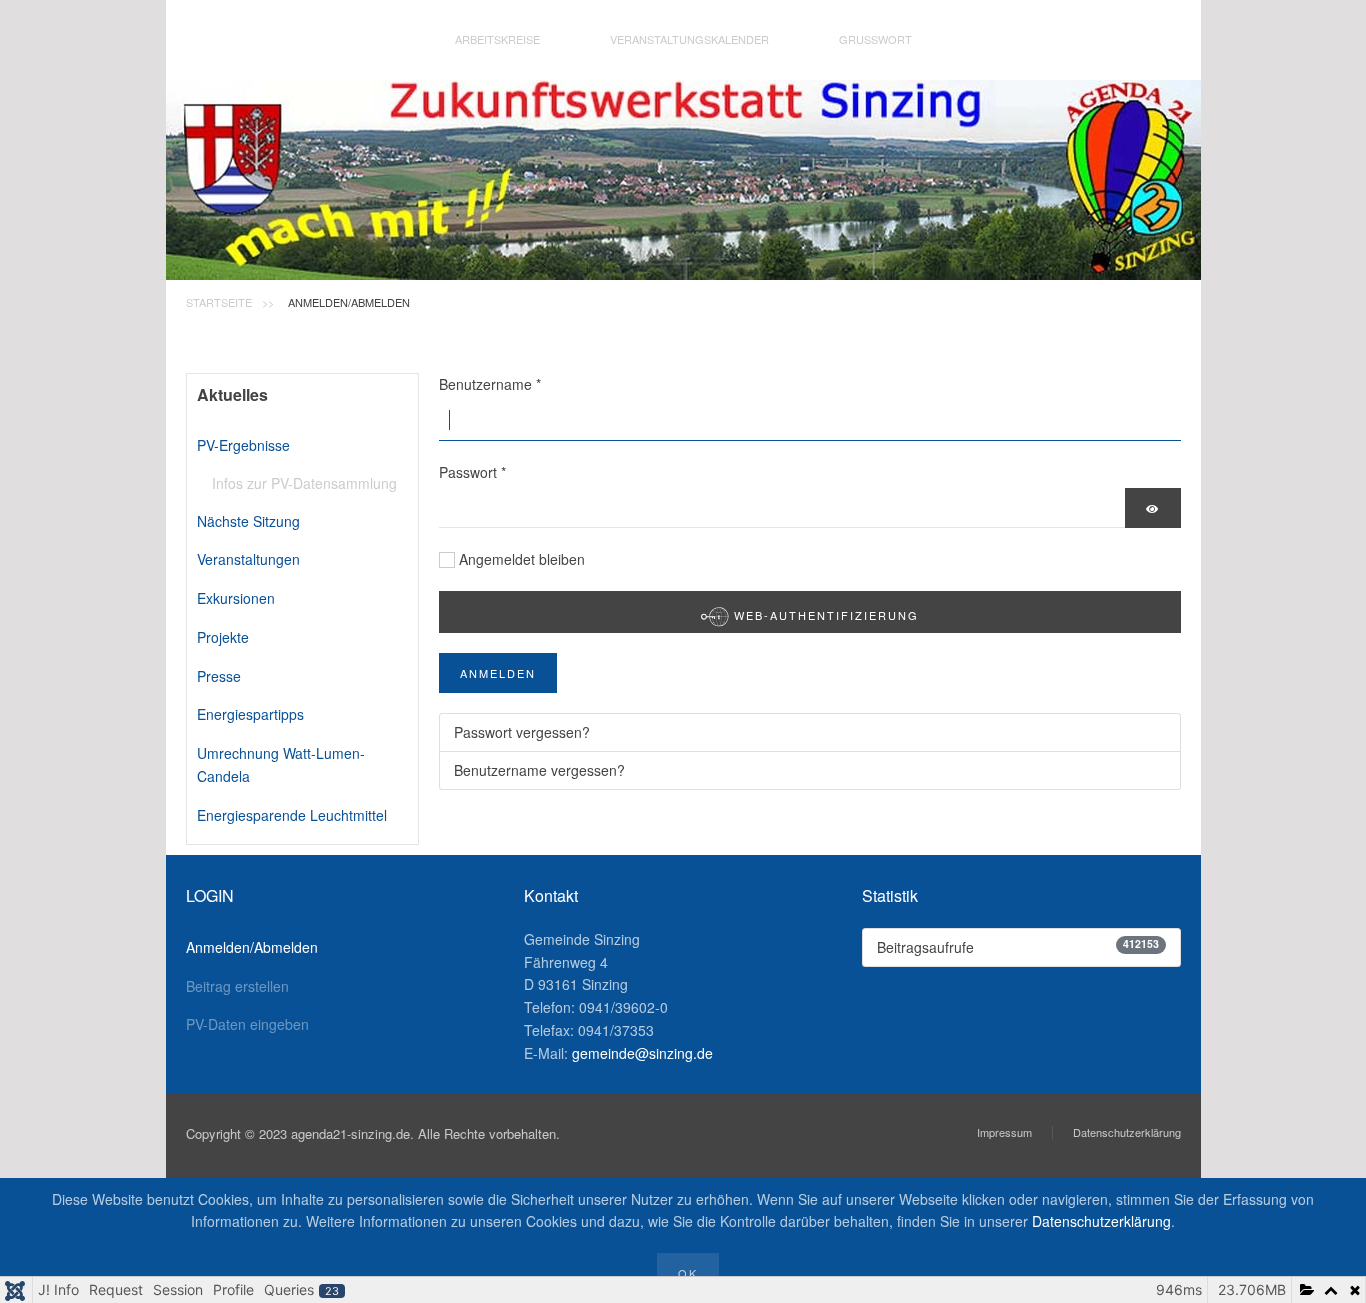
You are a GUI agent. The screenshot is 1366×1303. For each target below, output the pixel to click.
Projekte (223, 637)
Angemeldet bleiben (522, 559)
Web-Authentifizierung (824, 615)
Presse (219, 676)
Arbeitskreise (497, 39)
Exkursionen (236, 598)
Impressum (1004, 1132)
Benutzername (490, 384)
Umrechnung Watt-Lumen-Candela (281, 764)
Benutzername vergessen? (539, 770)
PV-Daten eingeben (247, 1024)
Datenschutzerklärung (1127, 1132)
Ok (688, 1273)
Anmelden (498, 673)
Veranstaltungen (248, 559)
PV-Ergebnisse (243, 445)
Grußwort (875, 39)
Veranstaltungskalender (689, 39)
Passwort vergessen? (522, 732)
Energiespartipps (250, 714)
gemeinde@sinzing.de (642, 1053)
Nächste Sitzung (248, 521)
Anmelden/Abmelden (252, 947)
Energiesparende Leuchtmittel (292, 815)
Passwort (472, 472)
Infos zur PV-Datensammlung (304, 483)
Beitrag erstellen (237, 986)
